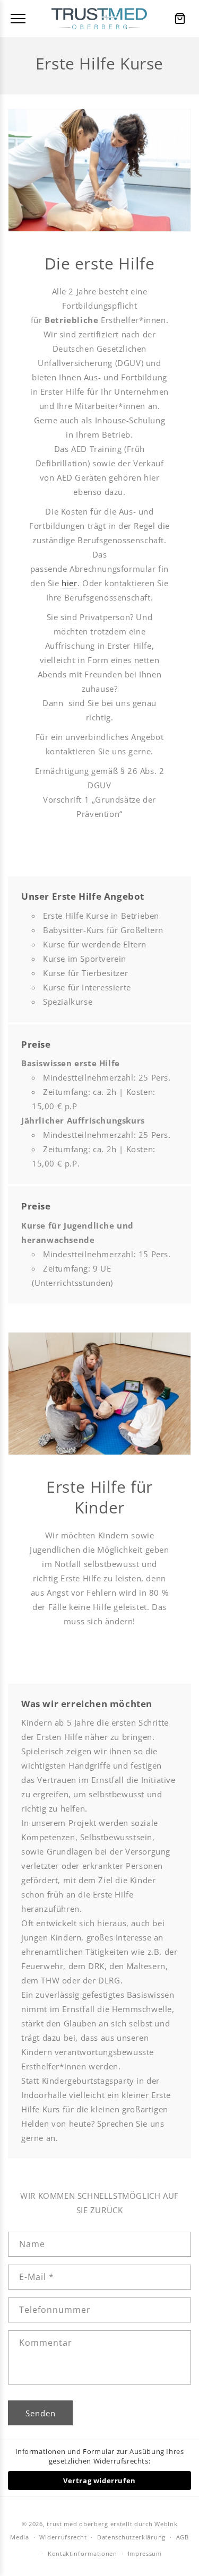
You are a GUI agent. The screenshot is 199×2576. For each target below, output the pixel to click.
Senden (41, 2413)
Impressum (145, 2553)
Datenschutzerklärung (131, 2537)
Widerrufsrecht (63, 2537)
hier (69, 583)
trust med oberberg (77, 2524)
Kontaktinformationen (83, 2553)
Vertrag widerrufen (99, 2481)
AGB (183, 2537)
